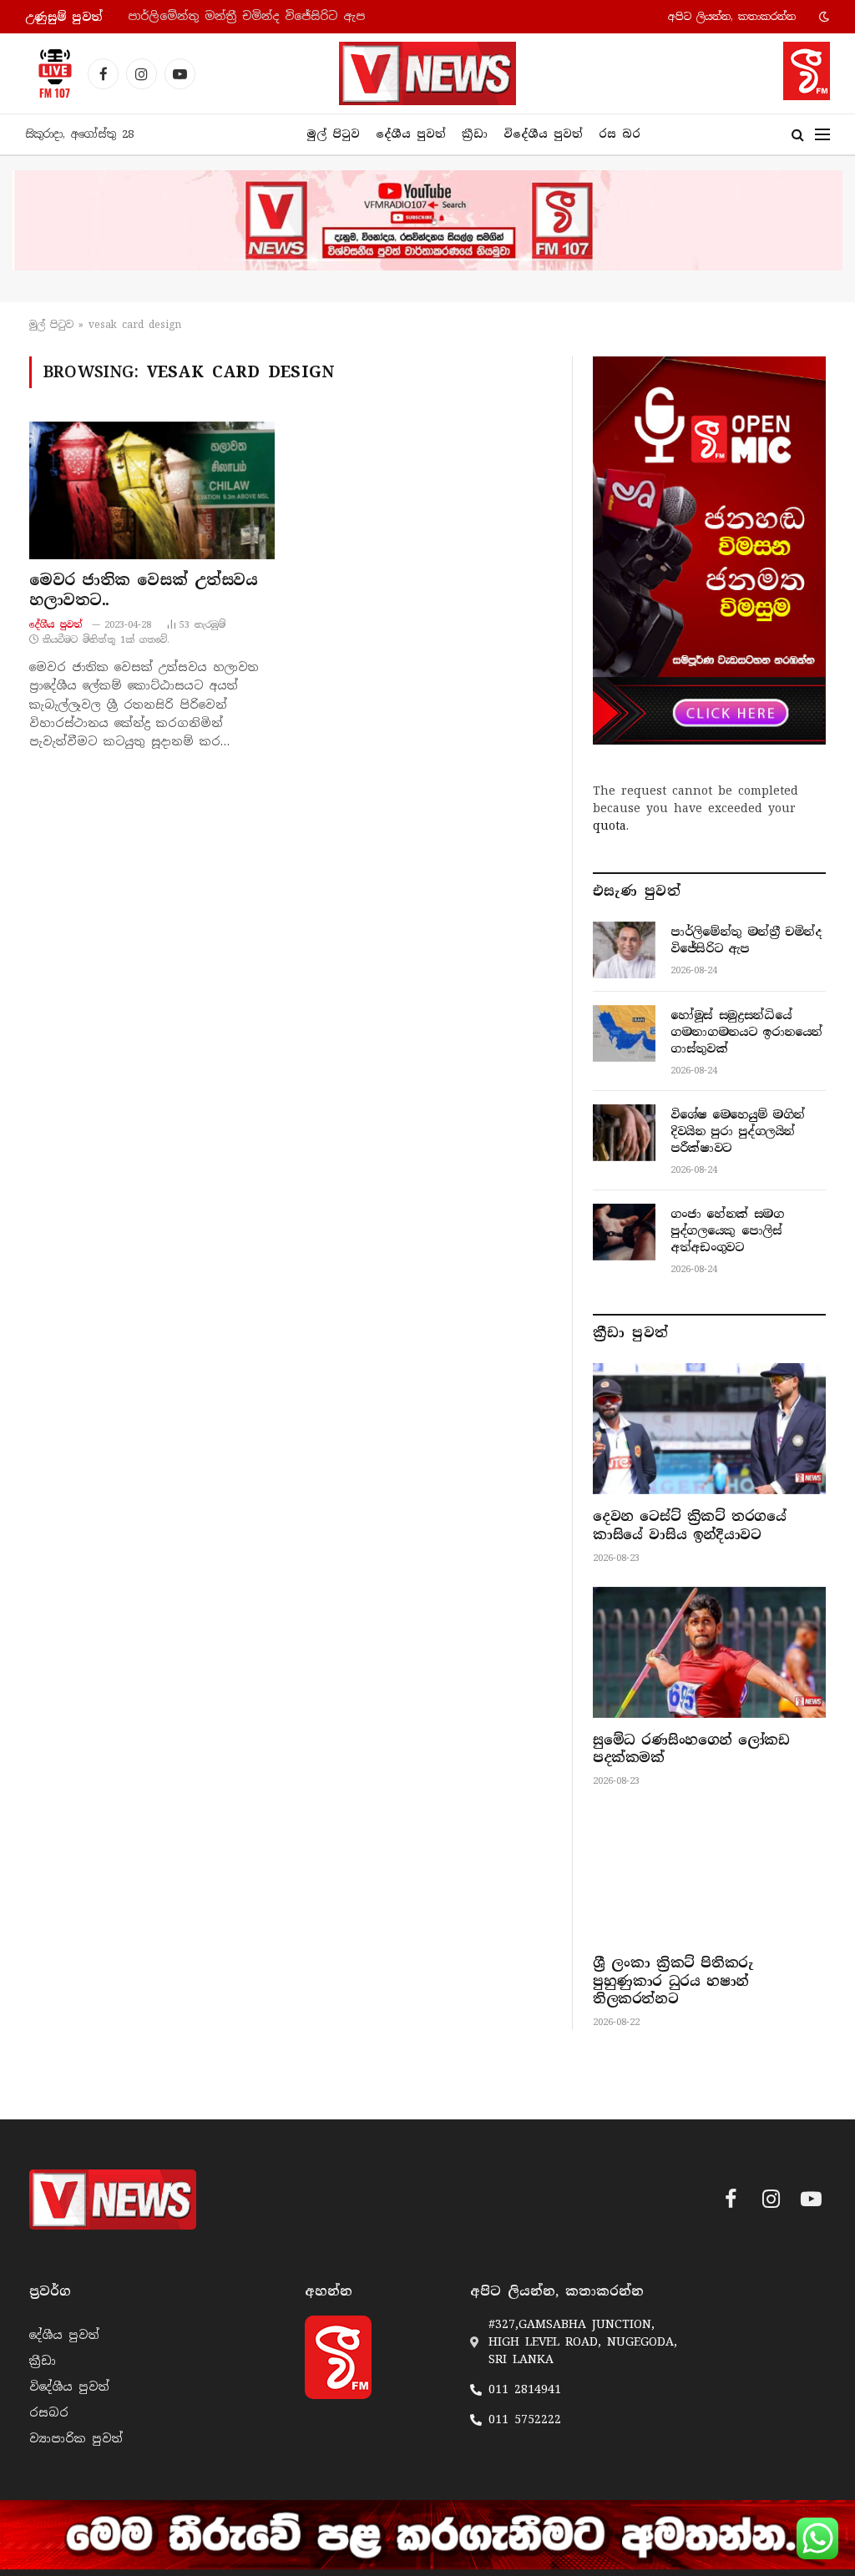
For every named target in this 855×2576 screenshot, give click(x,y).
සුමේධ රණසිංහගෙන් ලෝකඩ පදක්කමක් (691, 1749)
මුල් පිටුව (333, 134)
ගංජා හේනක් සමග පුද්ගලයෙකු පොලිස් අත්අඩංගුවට (727, 1230)
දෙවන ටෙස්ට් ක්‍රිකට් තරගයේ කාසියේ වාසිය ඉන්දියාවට (690, 1525)
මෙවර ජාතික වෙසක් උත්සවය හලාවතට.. (143, 590)
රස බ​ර (620, 134)
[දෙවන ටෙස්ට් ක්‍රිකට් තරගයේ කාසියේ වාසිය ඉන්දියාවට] (709, 1429)
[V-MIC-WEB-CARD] (709, 551)
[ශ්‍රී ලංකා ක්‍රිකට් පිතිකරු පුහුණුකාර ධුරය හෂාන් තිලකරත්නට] (709, 1875)
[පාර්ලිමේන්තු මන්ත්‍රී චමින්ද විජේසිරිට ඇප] (624, 950)
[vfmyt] (427, 220)
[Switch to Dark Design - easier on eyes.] (822, 17)
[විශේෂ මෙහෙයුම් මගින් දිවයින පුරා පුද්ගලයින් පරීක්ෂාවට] (624, 1133)
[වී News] (427, 73)
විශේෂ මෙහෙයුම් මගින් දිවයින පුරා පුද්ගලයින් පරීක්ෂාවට (738, 1131)
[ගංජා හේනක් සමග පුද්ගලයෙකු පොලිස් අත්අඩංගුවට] (624, 1232)
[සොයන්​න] (798, 135)
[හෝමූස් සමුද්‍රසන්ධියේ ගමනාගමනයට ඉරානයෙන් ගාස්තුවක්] (624, 1033)
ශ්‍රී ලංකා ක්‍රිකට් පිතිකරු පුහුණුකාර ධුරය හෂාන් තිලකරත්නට (673, 1981)
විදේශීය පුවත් (543, 134)
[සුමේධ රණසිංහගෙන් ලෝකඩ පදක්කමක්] (709, 1652)
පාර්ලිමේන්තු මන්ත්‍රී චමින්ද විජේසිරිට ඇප (746, 940)
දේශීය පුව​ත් (411, 134)
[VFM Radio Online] (50, 73)
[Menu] (822, 135)
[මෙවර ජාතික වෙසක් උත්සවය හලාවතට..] (152, 490)
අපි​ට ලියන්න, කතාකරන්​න (732, 17)
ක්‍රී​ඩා (475, 134)
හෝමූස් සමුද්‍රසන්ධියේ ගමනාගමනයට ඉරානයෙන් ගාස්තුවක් (295, 16)
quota (610, 826)
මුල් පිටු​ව (51, 325)
